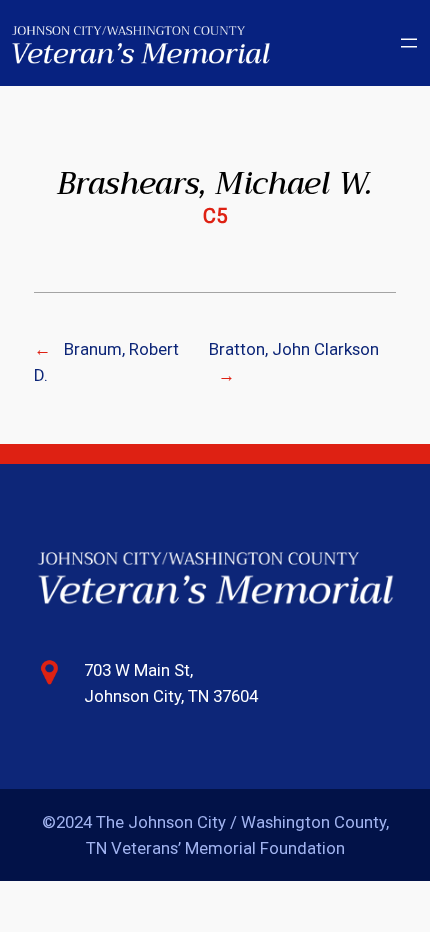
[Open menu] (409, 43)
